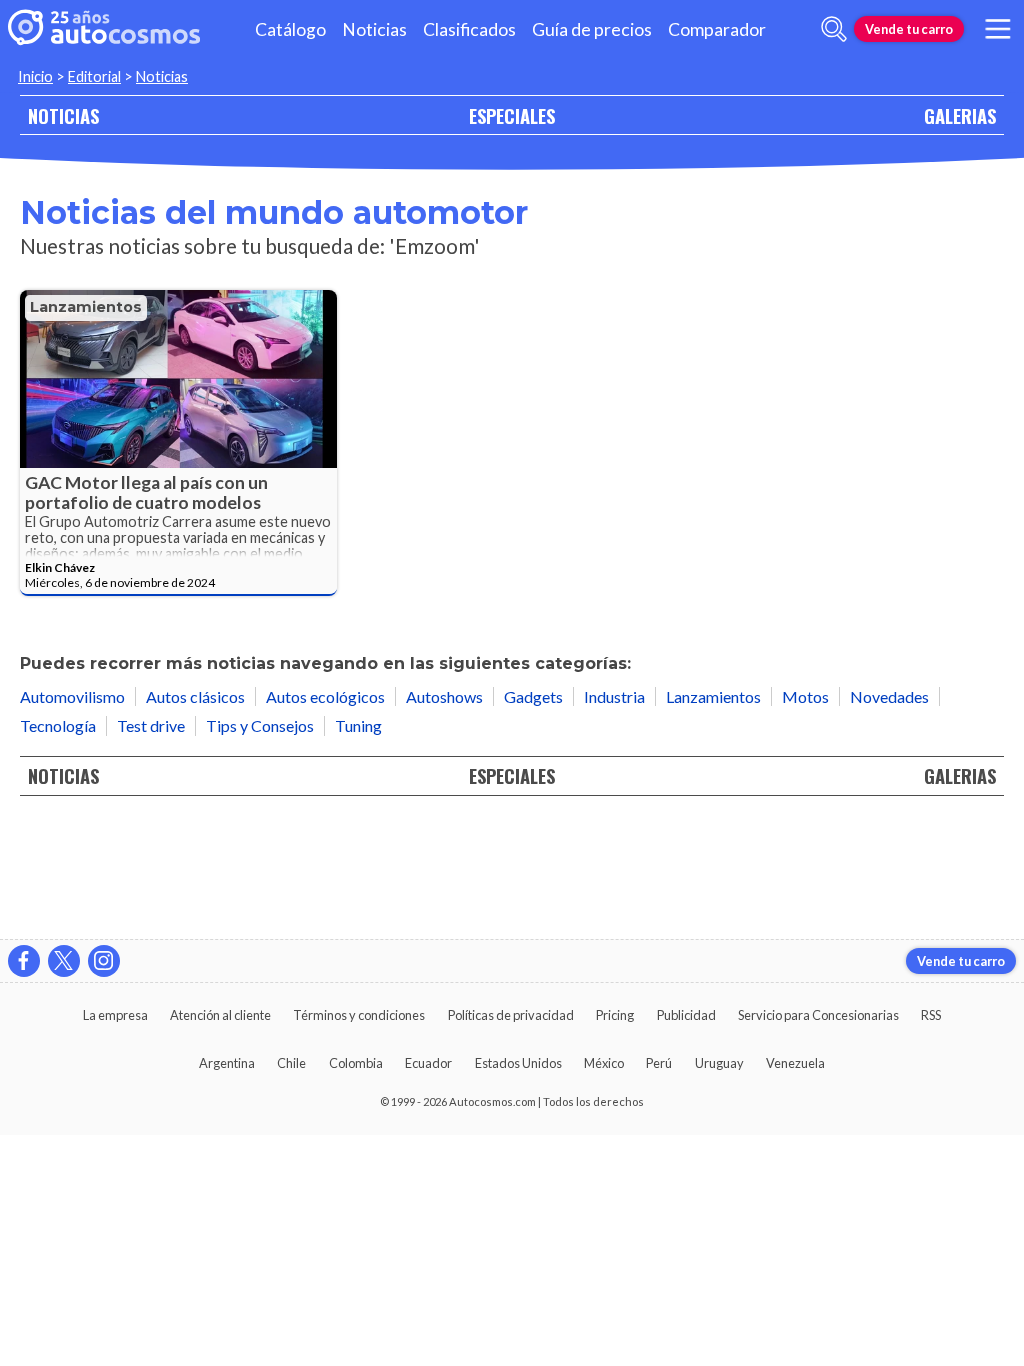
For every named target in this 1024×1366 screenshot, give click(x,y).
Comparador (717, 29)
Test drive (151, 725)
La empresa (115, 1015)
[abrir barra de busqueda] (834, 29)
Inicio (35, 76)
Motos (805, 696)
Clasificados (469, 29)
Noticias (374, 29)
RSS (931, 1015)
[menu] (998, 29)
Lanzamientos (86, 307)
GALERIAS (960, 115)
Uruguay (719, 1063)
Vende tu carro (909, 29)
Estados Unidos (518, 1063)
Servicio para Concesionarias (818, 1015)
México (604, 1063)
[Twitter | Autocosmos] (64, 961)
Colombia (356, 1063)
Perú (659, 1063)
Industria (614, 696)
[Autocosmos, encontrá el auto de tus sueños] (104, 29)
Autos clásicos (195, 696)
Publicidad (686, 1015)
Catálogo (290, 29)
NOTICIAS (63, 115)
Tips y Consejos (260, 725)
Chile (291, 1063)
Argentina (227, 1063)
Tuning (358, 725)
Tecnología (58, 725)
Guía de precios (592, 29)
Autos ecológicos (325, 696)
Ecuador (428, 1063)
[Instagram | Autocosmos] (104, 961)
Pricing (615, 1015)
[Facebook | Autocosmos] (24, 961)
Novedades (889, 696)
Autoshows (444, 696)
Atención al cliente (220, 1015)
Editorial (94, 76)
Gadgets (533, 696)
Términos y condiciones (359, 1015)
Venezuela (795, 1063)
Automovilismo (72, 696)
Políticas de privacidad (511, 1015)
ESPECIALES (512, 115)
